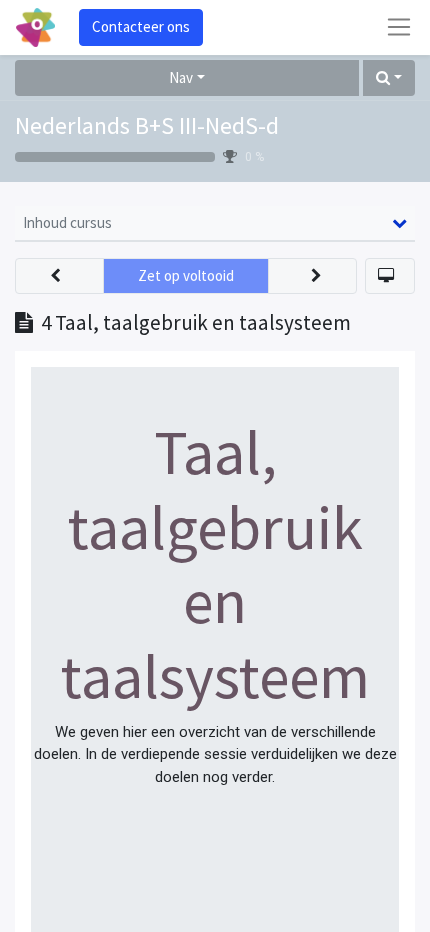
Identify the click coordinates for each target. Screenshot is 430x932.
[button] (389, 78)
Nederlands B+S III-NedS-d (147, 125)
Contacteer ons (141, 26)
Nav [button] (181, 77)
